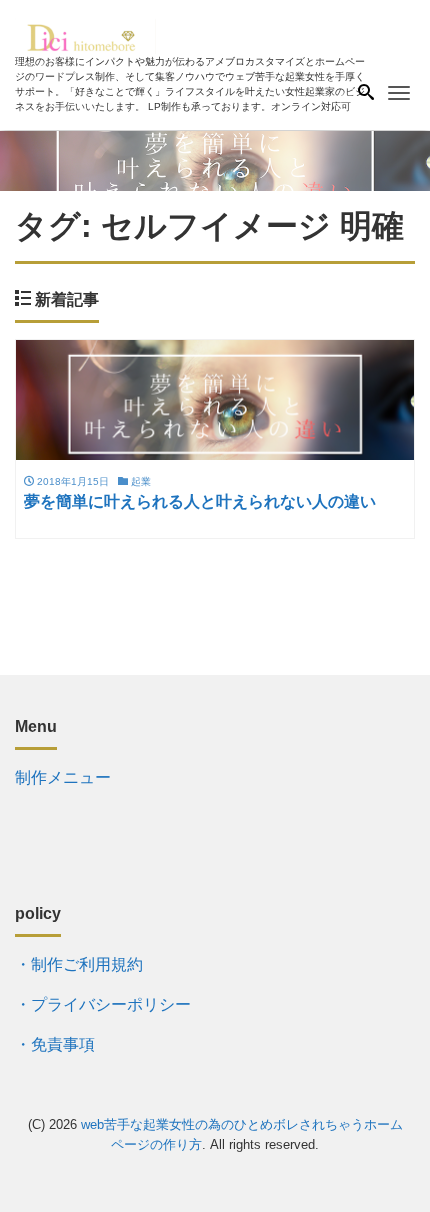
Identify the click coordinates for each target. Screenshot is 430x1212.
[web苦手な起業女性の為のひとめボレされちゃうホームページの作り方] (85, 33)
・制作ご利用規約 (79, 964)
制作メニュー (63, 777)
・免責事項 (55, 1044)
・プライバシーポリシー (105, 1004)
